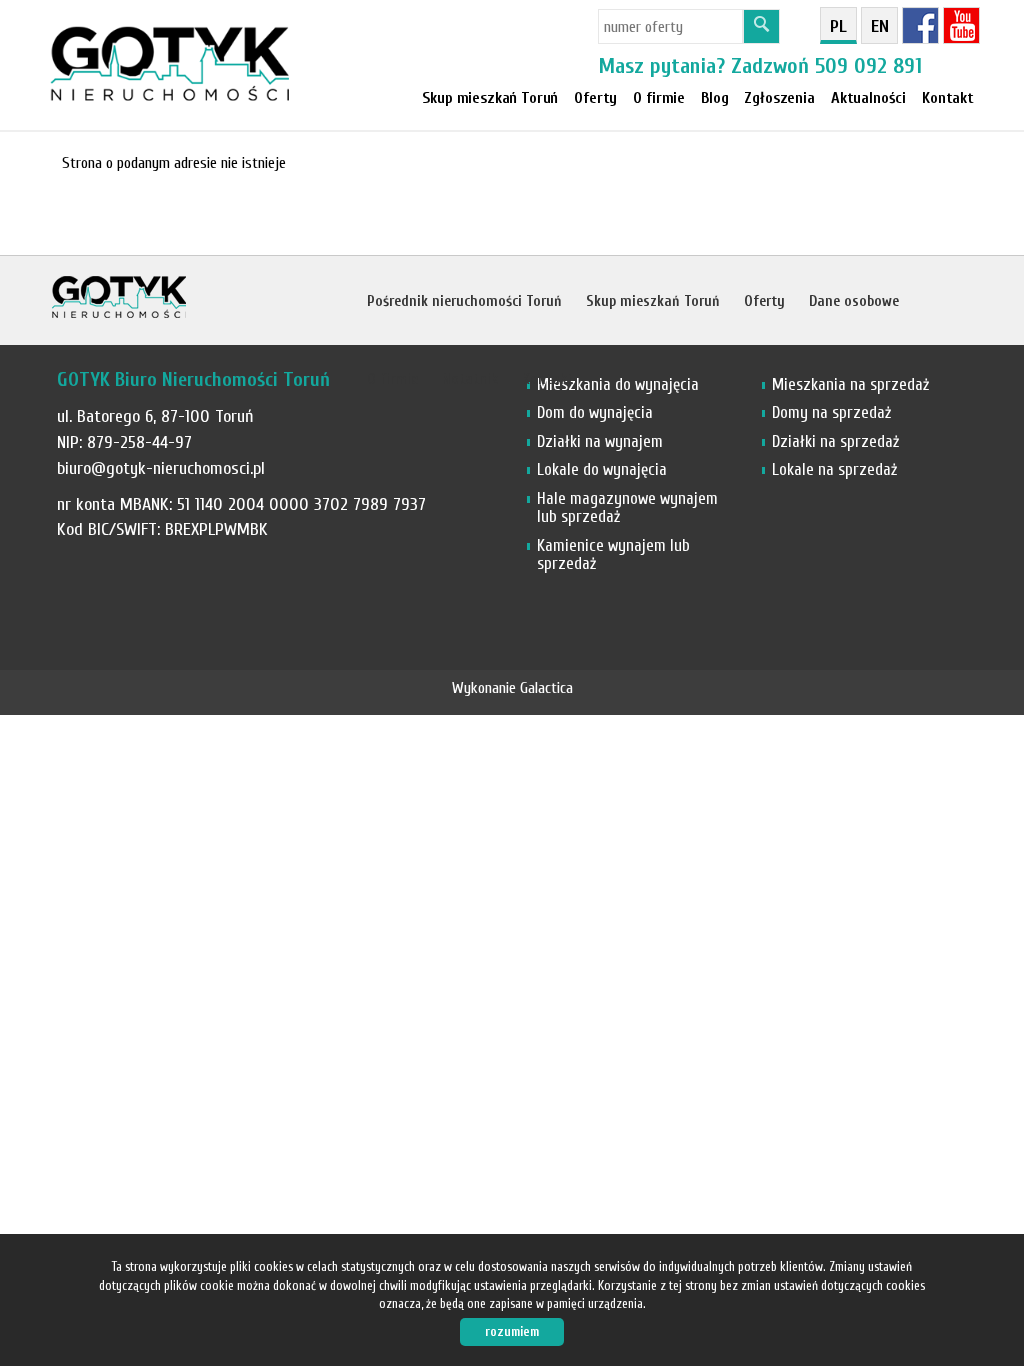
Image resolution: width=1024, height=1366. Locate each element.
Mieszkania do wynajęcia (618, 384)
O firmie (392, 379)
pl (838, 26)
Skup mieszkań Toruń (490, 98)
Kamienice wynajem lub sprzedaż (613, 554)
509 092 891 (868, 66)
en (880, 26)
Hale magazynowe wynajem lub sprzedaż (627, 507)
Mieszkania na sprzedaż (850, 384)
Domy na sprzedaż (831, 412)
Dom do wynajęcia (595, 412)
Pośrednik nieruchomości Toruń (464, 301)
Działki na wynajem (600, 441)
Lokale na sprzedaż (834, 469)
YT (961, 25)
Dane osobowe (854, 301)
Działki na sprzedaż (835, 441)
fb (920, 25)
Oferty (595, 98)
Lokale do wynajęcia (602, 469)
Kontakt (948, 98)
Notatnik (470, 379)
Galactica (546, 688)
